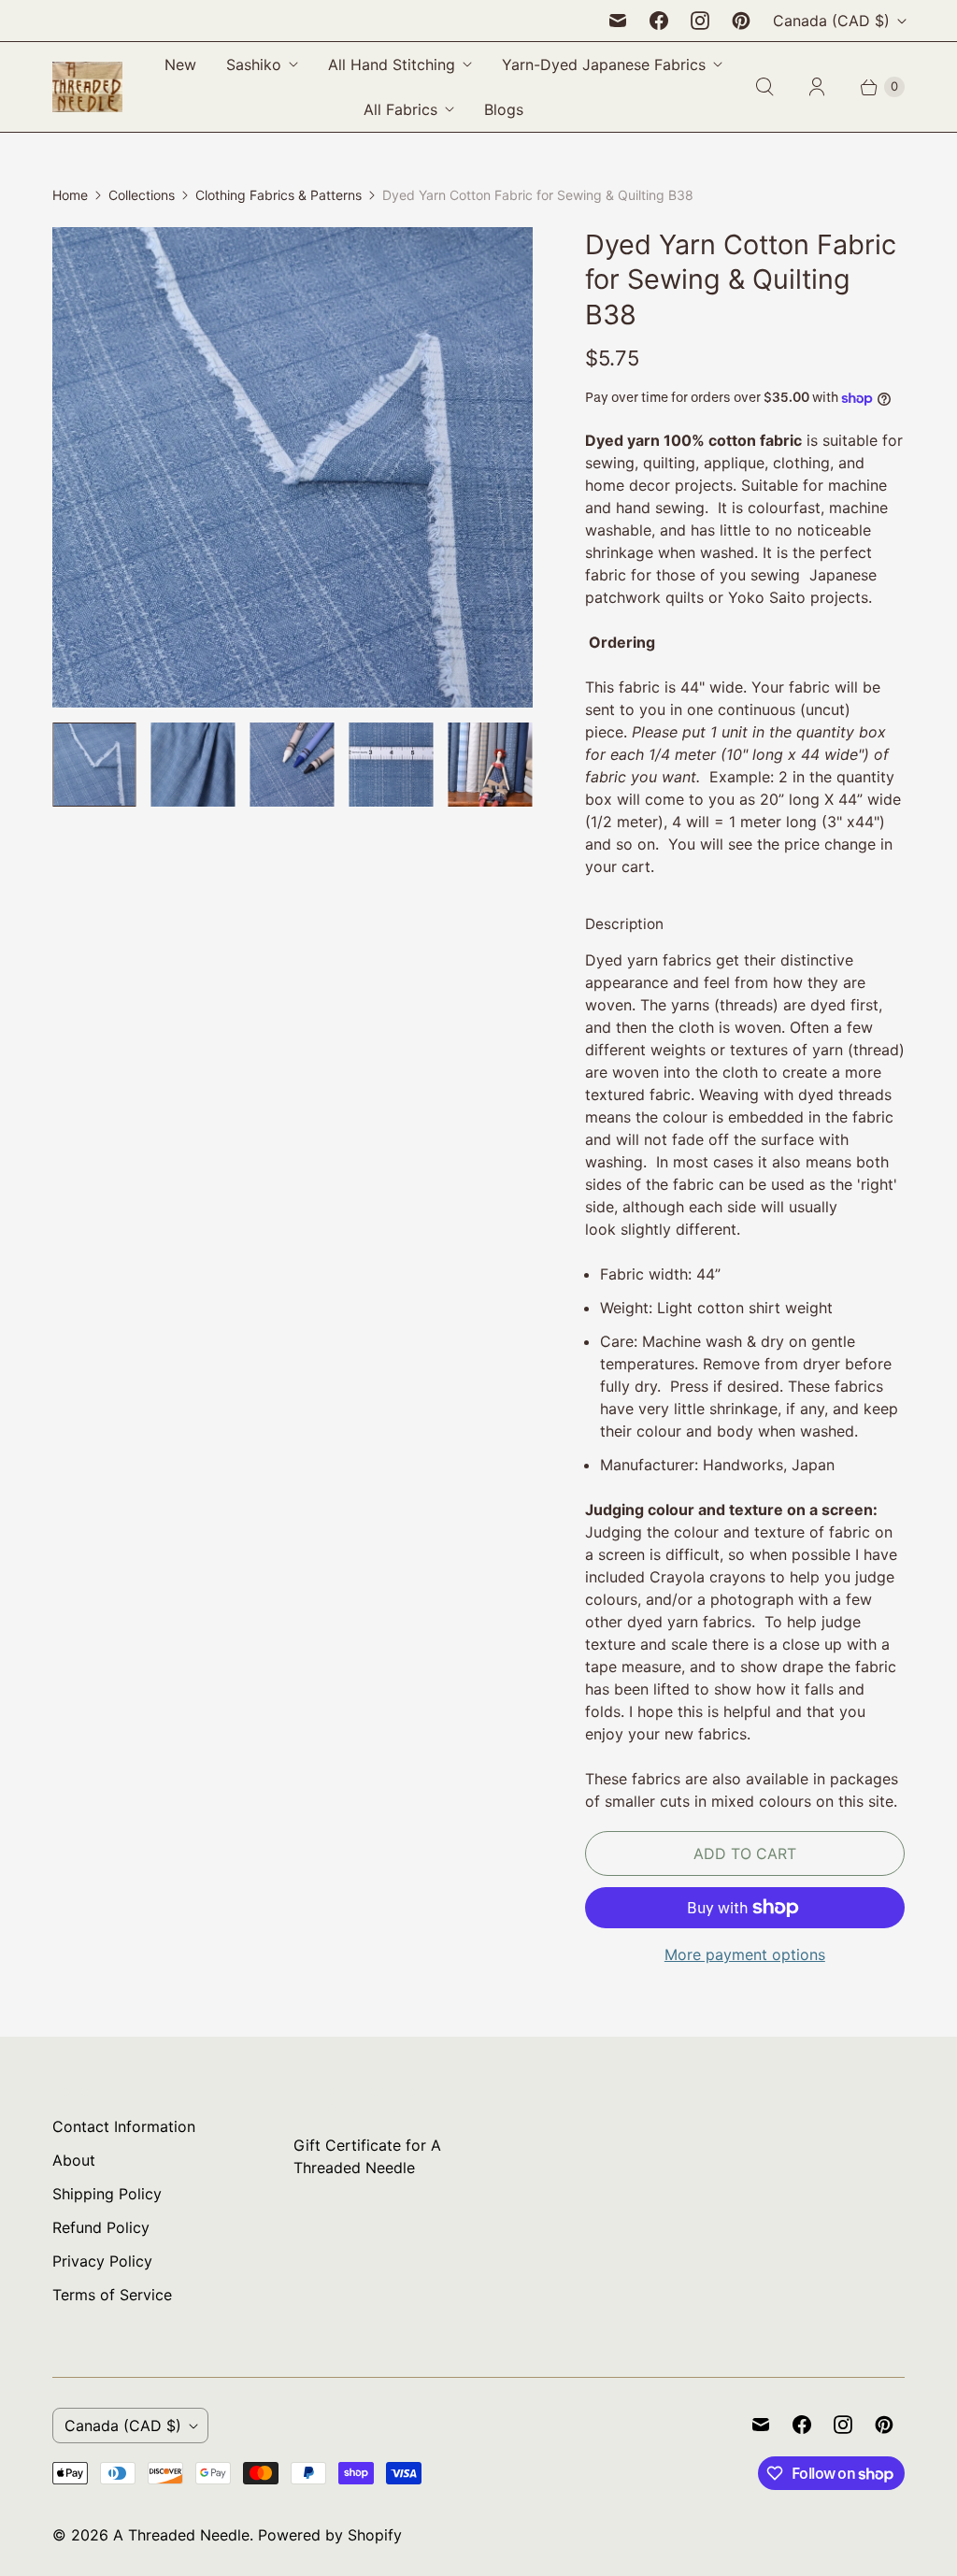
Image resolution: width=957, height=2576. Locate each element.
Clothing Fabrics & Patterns (279, 195)
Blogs (504, 109)
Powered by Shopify (330, 2535)
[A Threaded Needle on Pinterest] (741, 21)
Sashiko (254, 64)
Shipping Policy (107, 2194)
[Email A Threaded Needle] (618, 21)
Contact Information (124, 2126)
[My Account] (817, 87)
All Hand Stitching (392, 64)
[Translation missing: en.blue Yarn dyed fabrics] (491, 765)
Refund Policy (101, 2227)
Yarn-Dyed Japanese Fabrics (604, 64)
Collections (142, 195)
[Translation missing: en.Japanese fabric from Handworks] (392, 765)
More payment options (745, 1954)
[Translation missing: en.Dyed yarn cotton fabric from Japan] (94, 765)
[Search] (764, 87)
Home (70, 195)
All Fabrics (400, 109)
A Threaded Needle (181, 2535)
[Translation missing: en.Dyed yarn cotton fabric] (193, 765)
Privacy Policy (102, 2261)
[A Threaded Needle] (87, 87)
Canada (831, 21)
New (180, 64)
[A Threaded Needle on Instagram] (700, 21)
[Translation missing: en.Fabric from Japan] (293, 765)
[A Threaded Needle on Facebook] (659, 21)
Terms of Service (112, 2295)
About (74, 2160)
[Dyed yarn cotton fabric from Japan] (293, 467)
